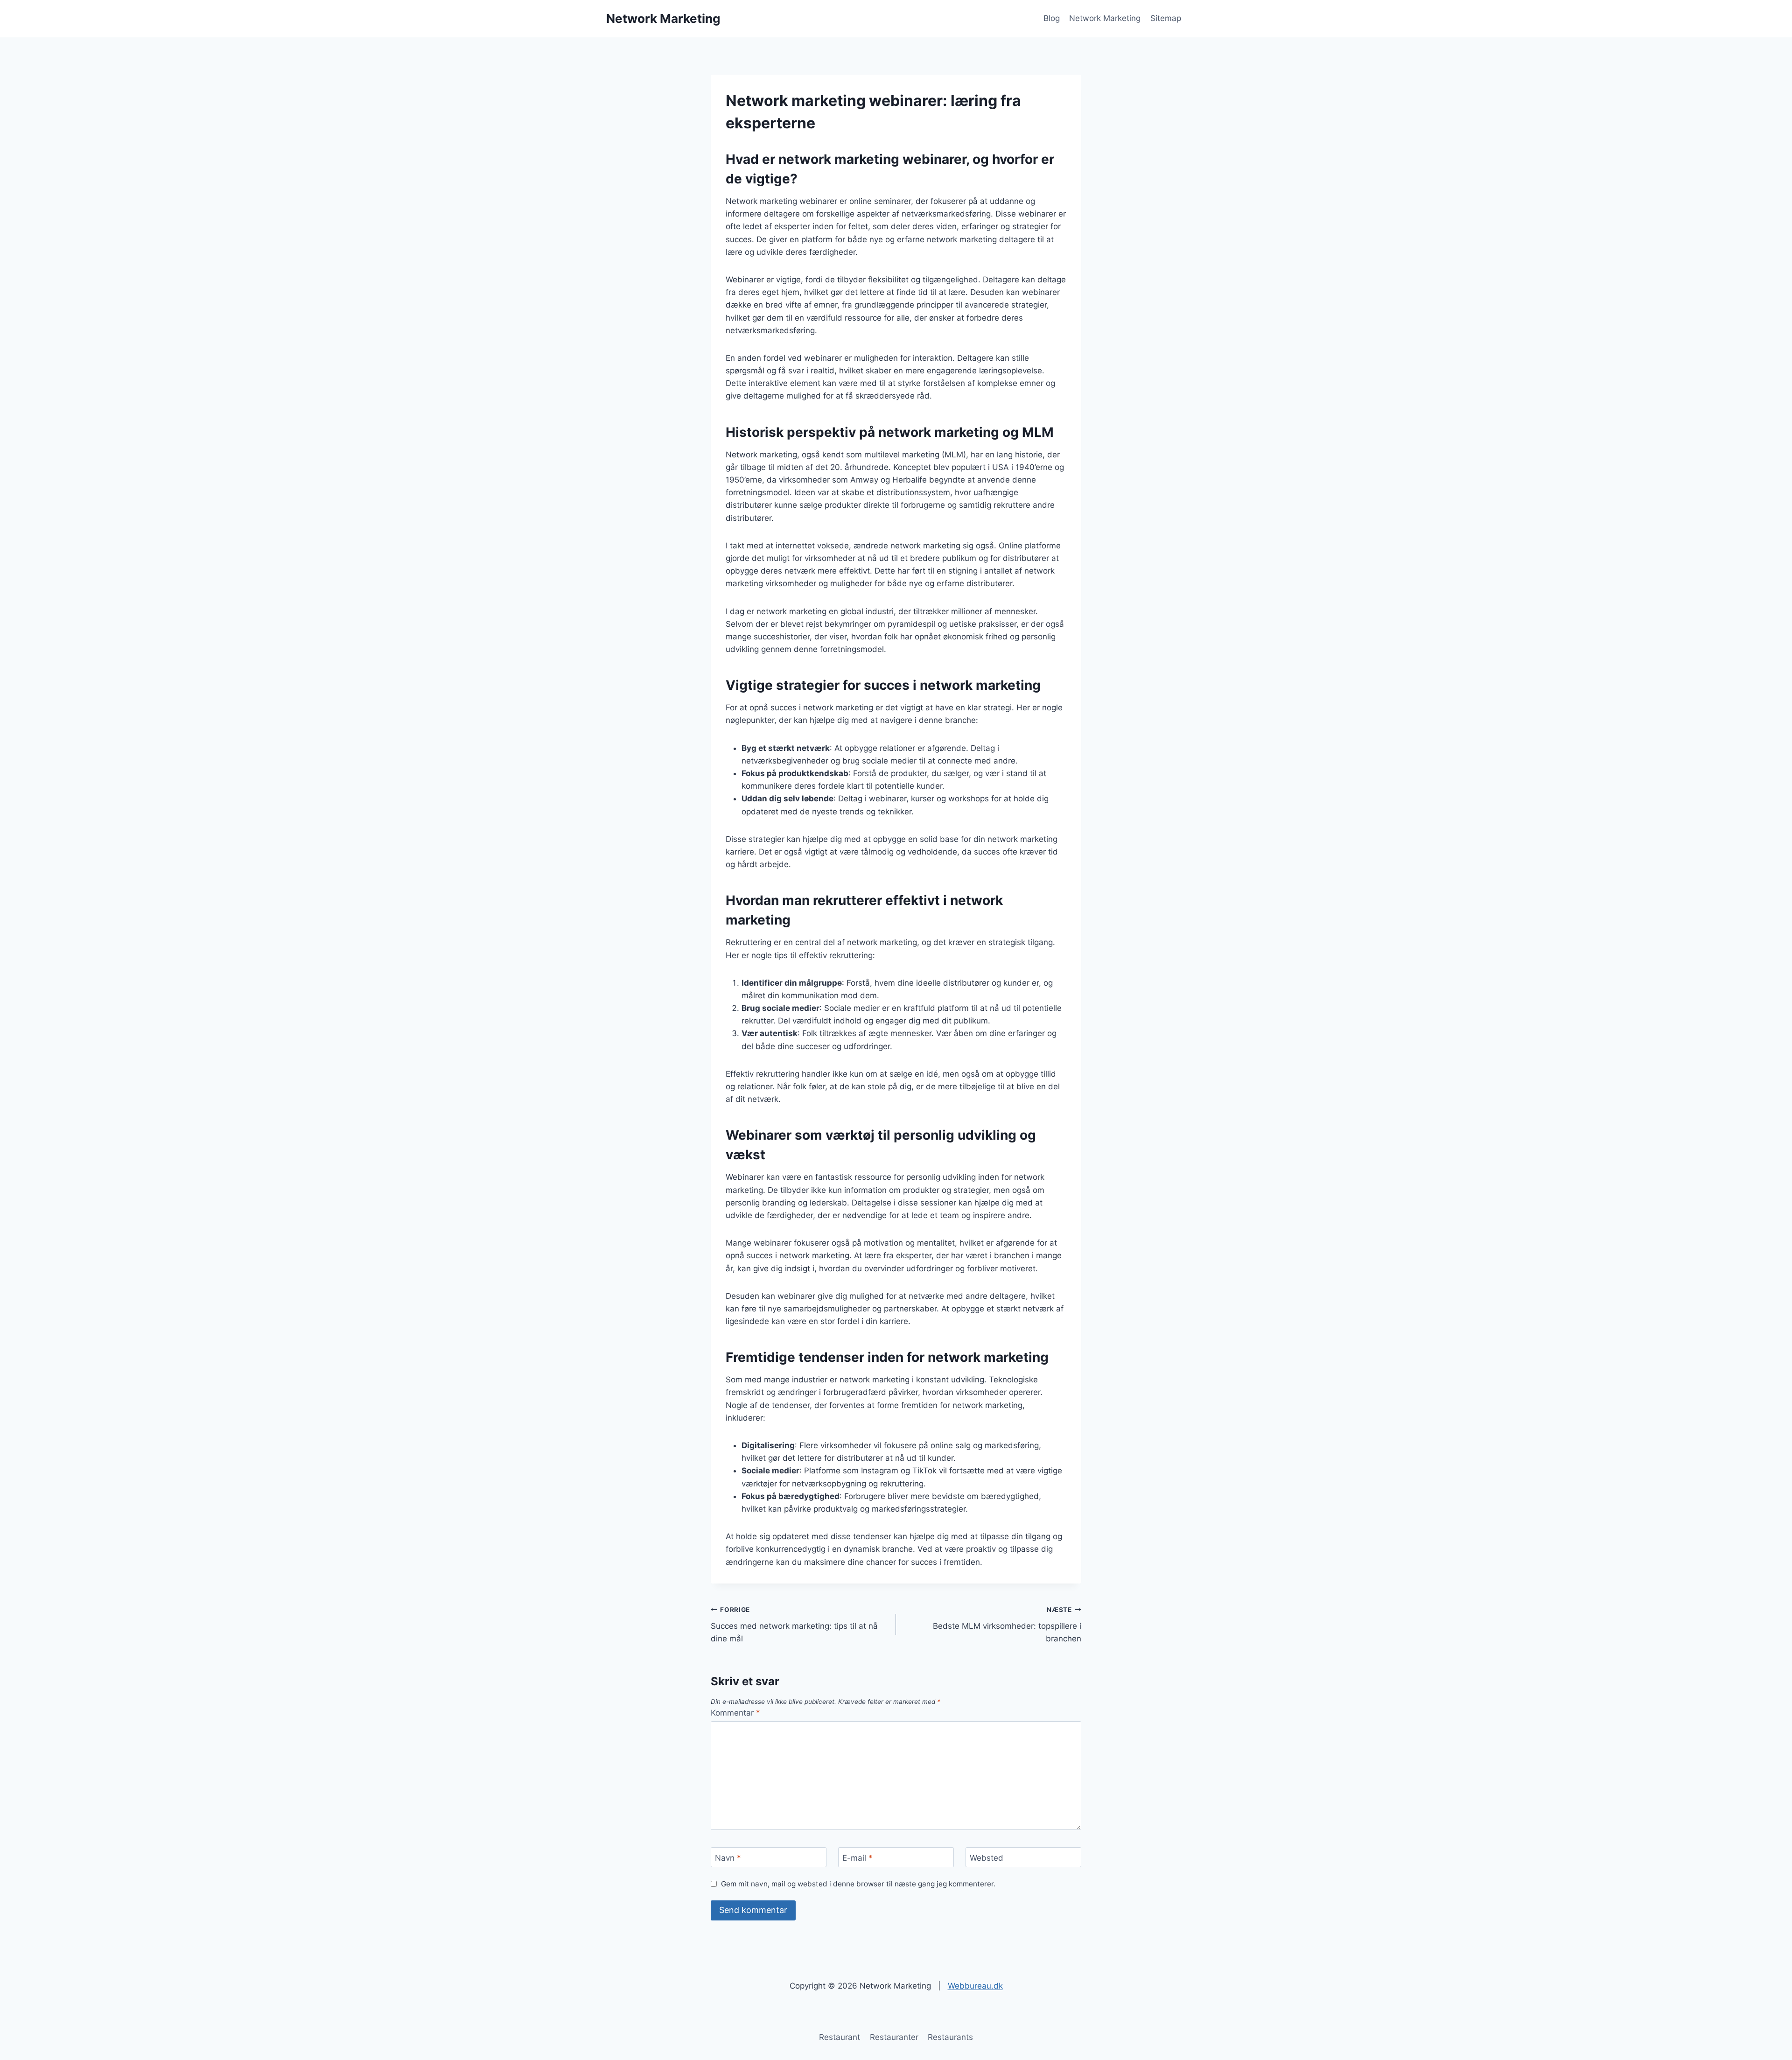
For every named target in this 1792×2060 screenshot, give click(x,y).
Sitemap (1166, 18)
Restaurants (950, 2037)
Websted (987, 1857)
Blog (1052, 18)
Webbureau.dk (975, 1986)
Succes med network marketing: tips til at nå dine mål (794, 1625)
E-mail (857, 1857)
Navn (728, 1857)
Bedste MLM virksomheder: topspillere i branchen (1007, 1625)
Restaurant (840, 2037)
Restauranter (894, 2037)
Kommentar (735, 1713)
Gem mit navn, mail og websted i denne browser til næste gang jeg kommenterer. (858, 1884)
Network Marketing (1105, 18)
